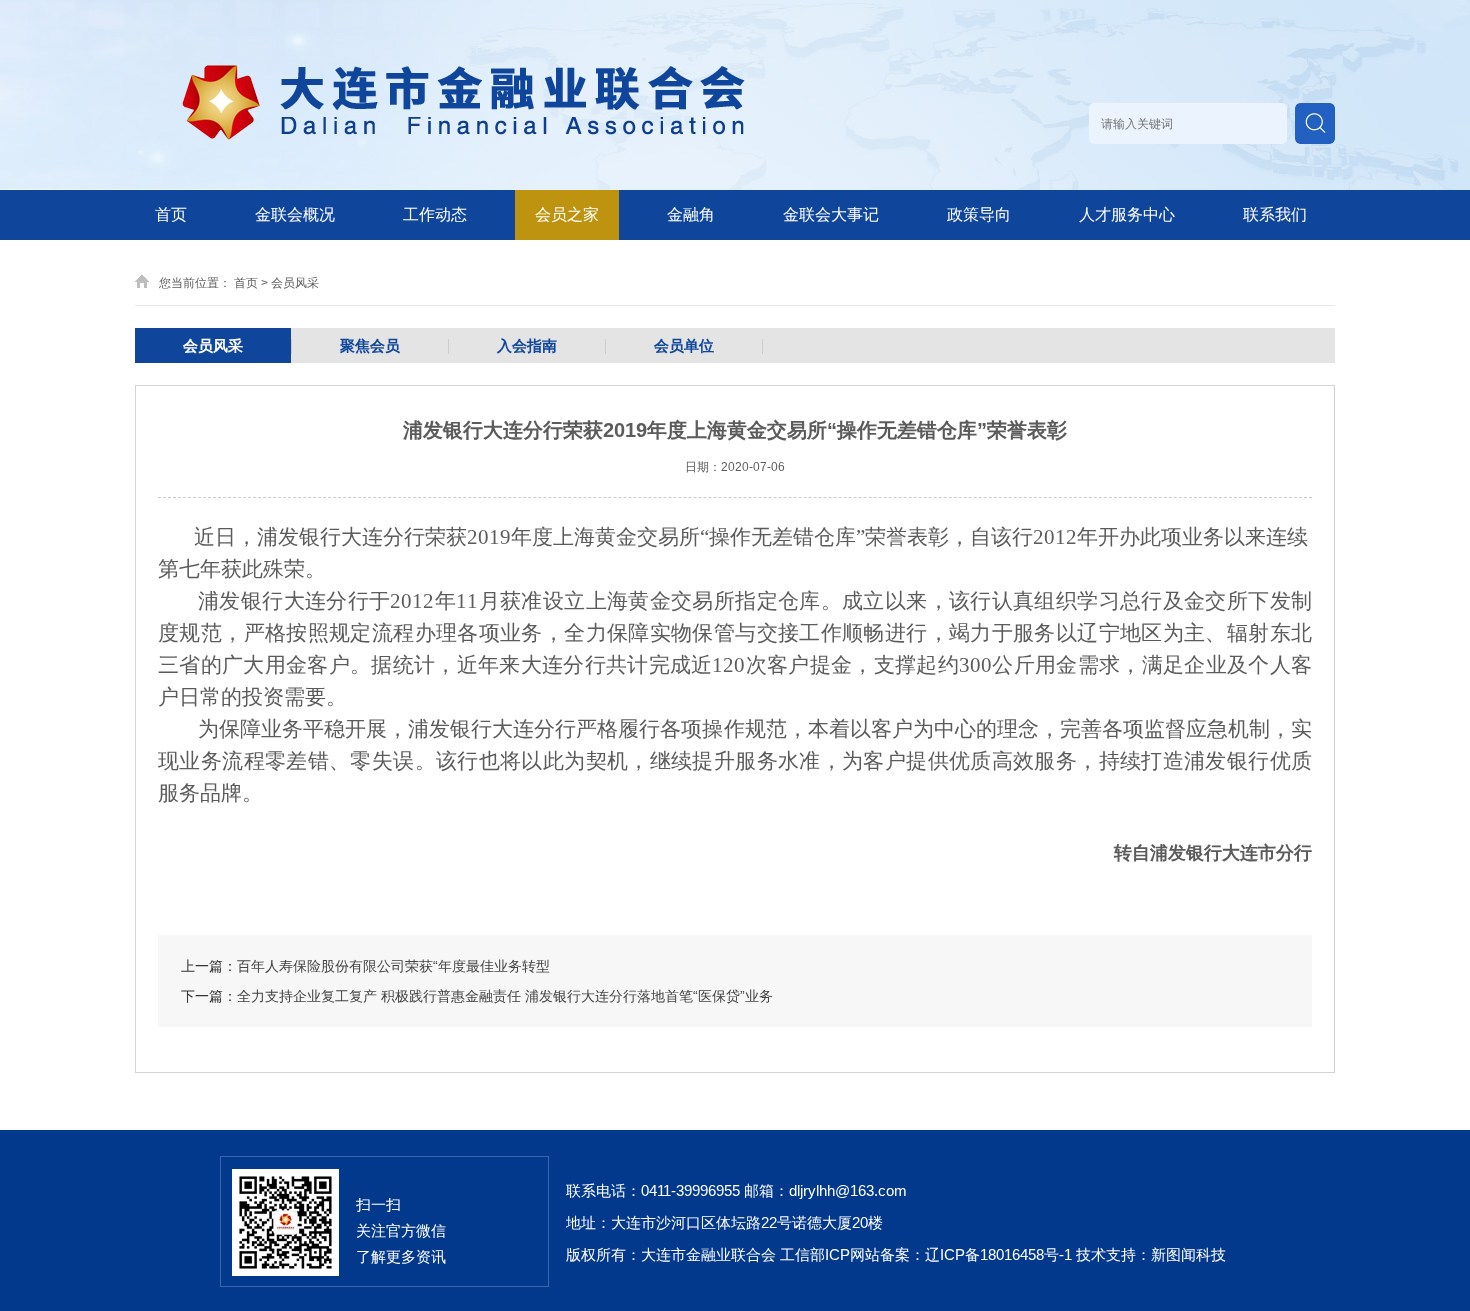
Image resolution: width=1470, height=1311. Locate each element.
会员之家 (567, 214)
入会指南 (527, 345)
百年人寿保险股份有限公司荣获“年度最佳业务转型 (393, 966)
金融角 (691, 214)
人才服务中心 (1127, 214)
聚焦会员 (370, 345)
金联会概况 (295, 214)
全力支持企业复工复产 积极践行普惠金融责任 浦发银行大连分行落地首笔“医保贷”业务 (505, 996)
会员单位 (684, 345)
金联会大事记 (831, 214)
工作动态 (435, 214)
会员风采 (295, 283)
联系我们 (1275, 214)
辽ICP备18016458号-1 (998, 1254)
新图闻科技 (1188, 1254)
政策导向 (979, 214)
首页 (171, 214)
